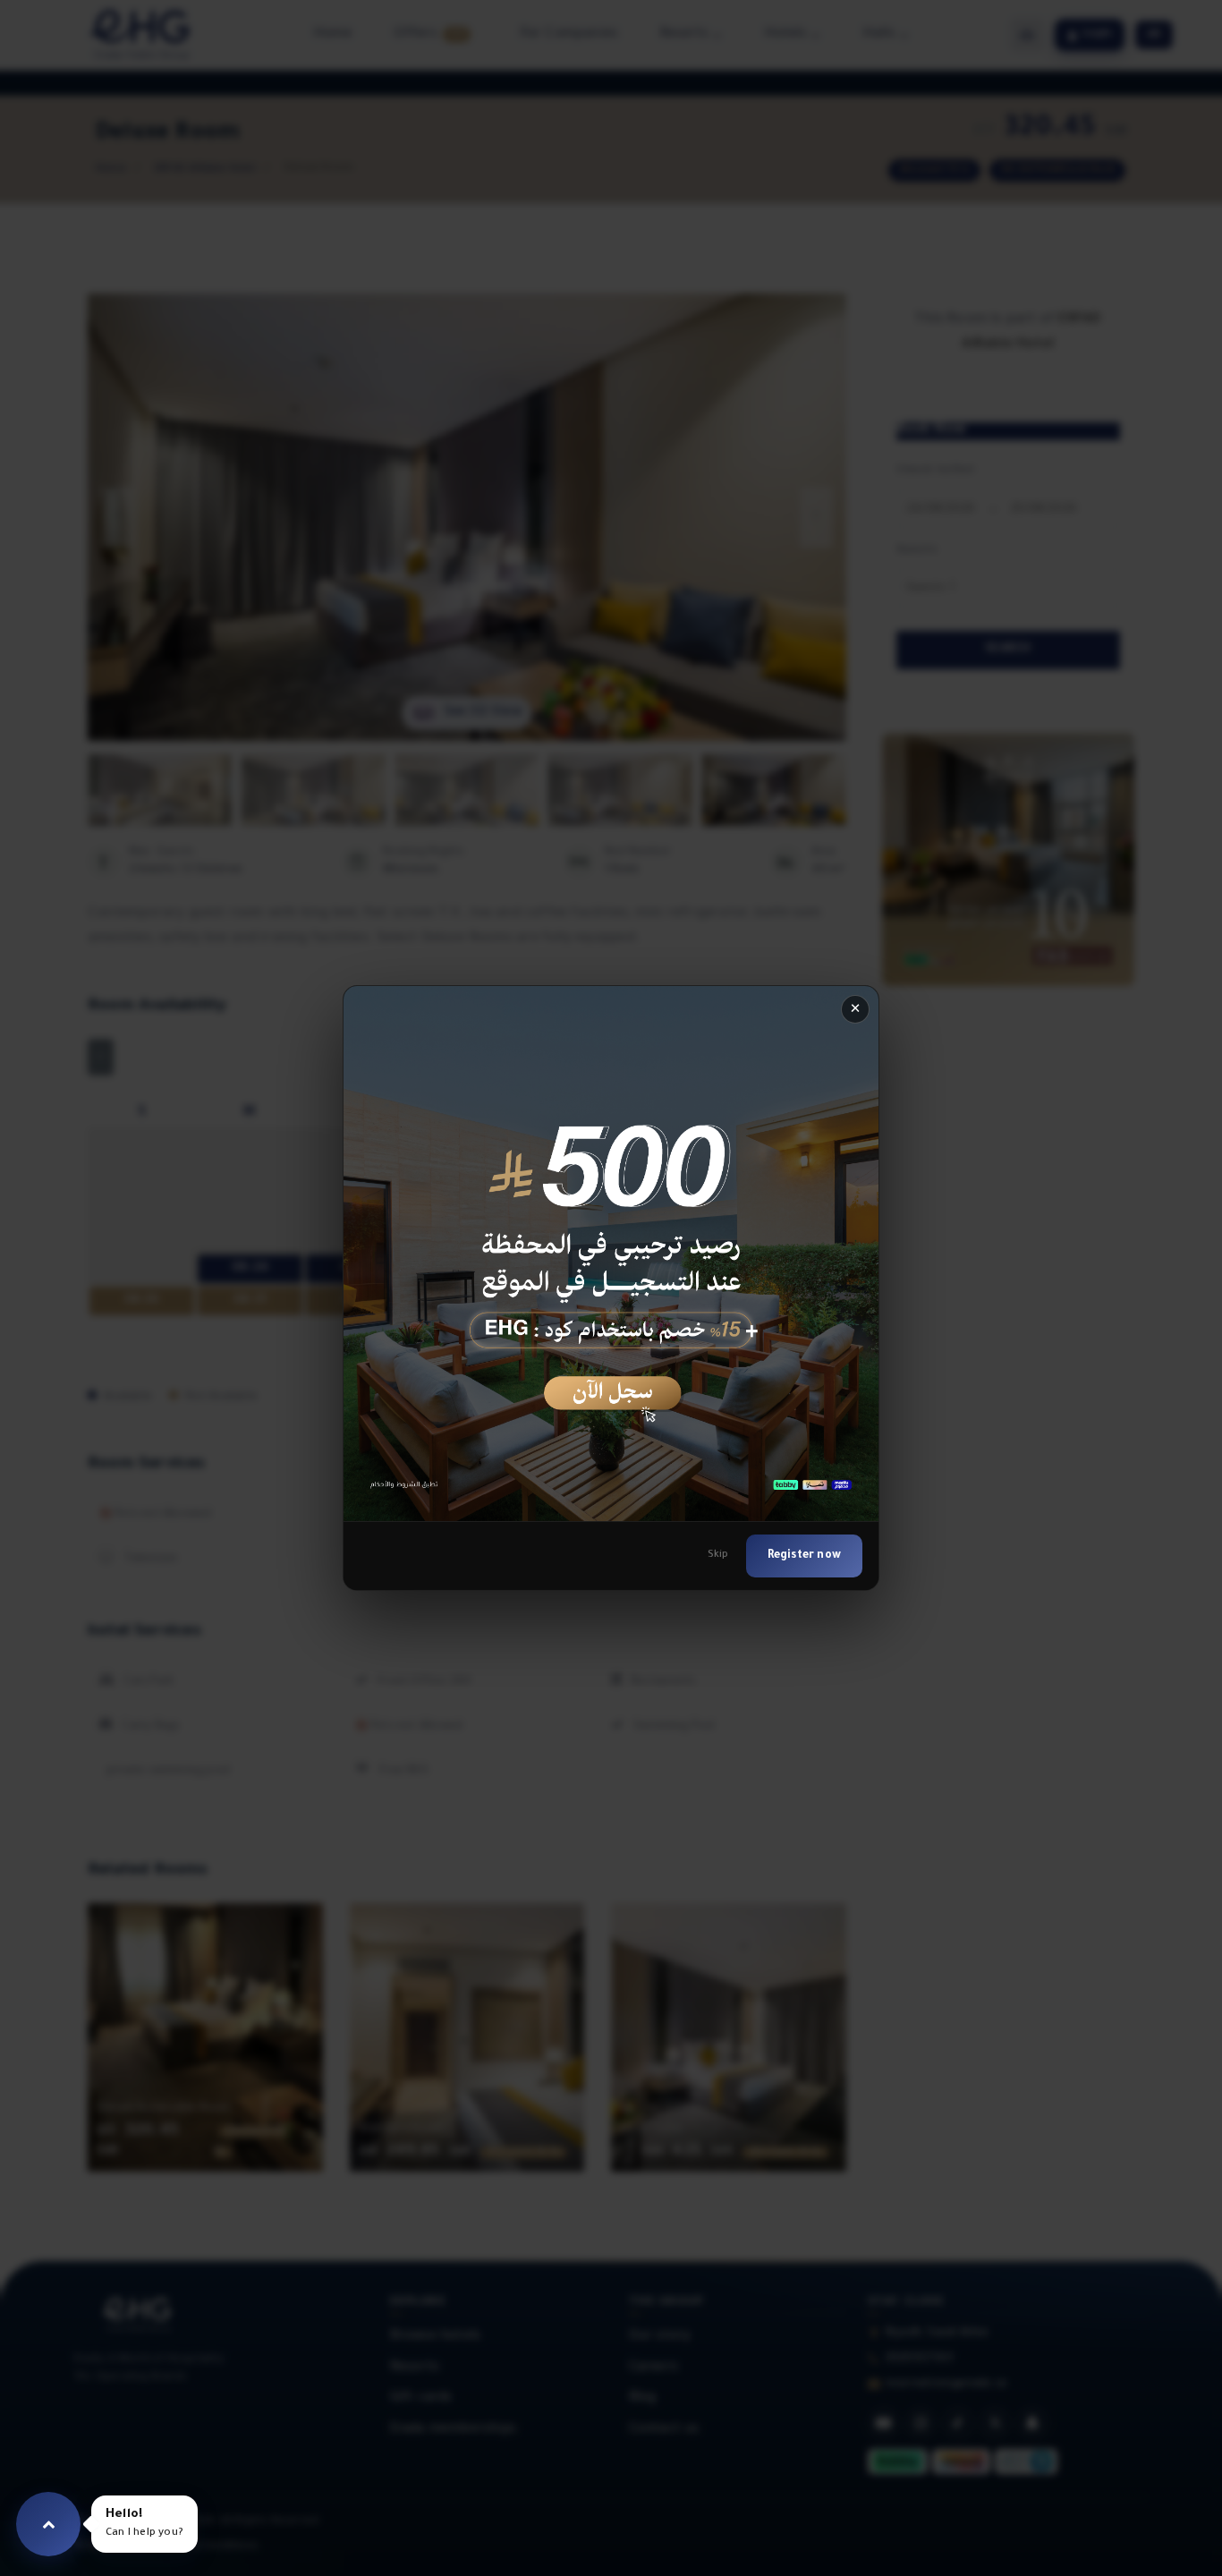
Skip (718, 1556)
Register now (804, 1556)
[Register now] (611, 1254)
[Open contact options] (48, 2524)
